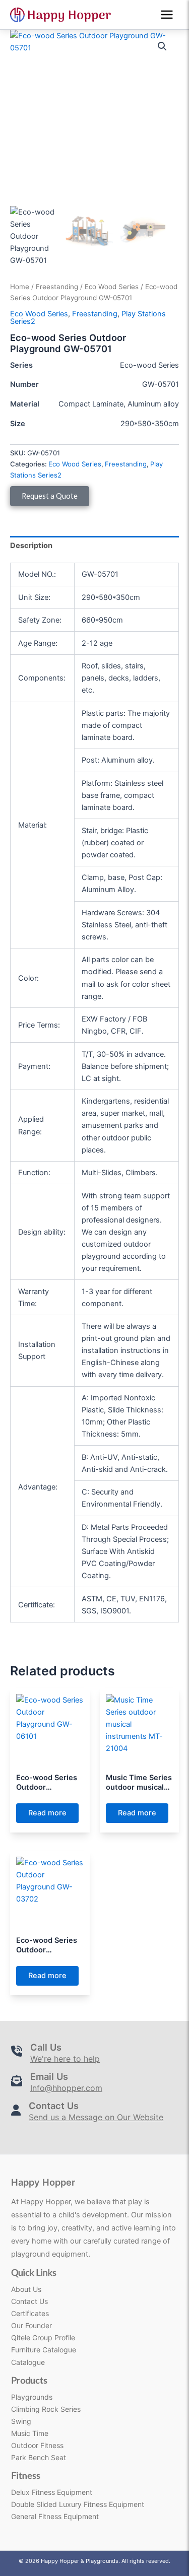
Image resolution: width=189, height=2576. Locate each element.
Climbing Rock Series (46, 2409)
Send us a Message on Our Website (96, 2117)
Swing (21, 2421)
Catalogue (28, 2362)
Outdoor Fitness (37, 2445)
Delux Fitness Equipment (52, 2492)
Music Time (30, 2433)
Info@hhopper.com (66, 2088)
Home (20, 287)
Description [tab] (31, 546)
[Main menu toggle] (167, 15)
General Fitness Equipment (55, 2516)
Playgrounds (32, 2397)
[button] (162, 46)
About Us (26, 2289)
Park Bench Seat (39, 2457)
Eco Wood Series (112, 287)
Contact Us (29, 2301)
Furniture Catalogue (44, 2350)
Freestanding (57, 287)
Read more (47, 1813)
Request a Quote (50, 496)
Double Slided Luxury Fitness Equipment (78, 2504)
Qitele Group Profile (43, 2337)
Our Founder (31, 2325)
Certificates (30, 2313)
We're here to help (65, 2059)
